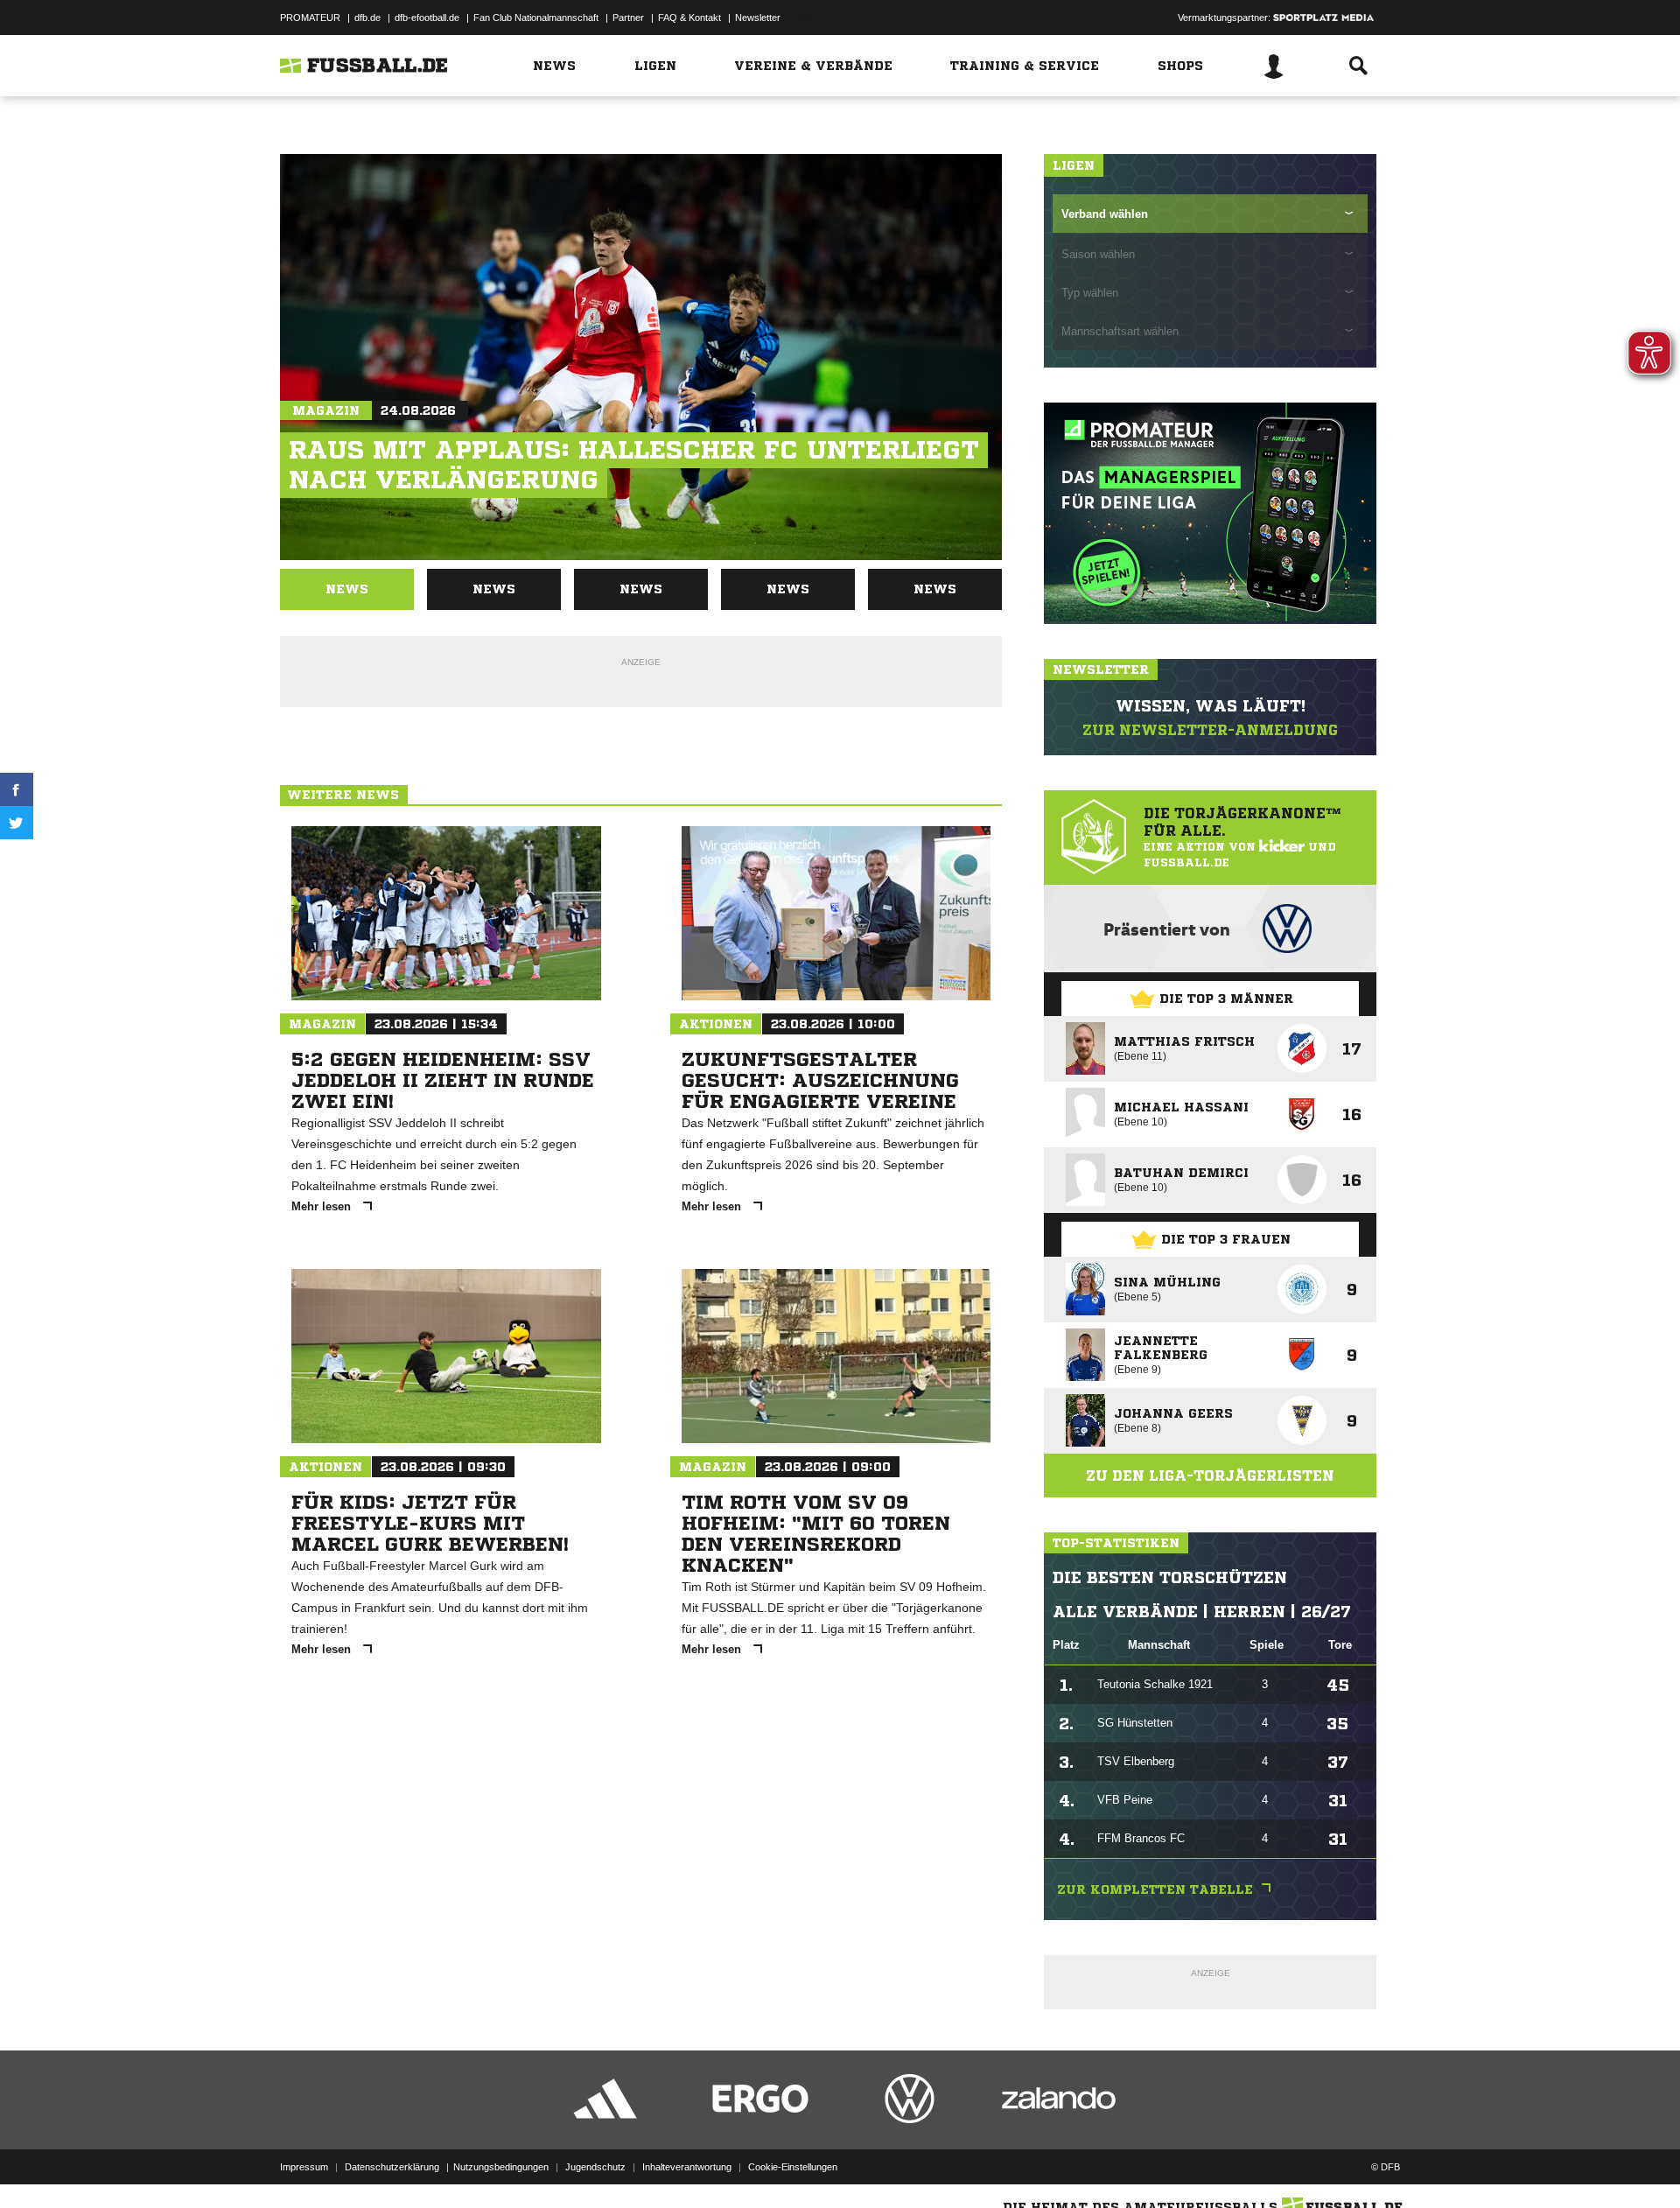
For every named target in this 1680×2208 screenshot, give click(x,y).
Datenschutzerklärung (392, 2167)
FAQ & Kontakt (689, 18)
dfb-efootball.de (427, 18)
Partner (628, 18)
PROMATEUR (310, 18)
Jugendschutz (595, 2167)
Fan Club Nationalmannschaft (536, 18)
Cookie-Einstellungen (793, 2167)
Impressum (304, 2167)
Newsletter (758, 18)
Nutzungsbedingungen (501, 2167)
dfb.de (367, 18)
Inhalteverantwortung (687, 2167)
